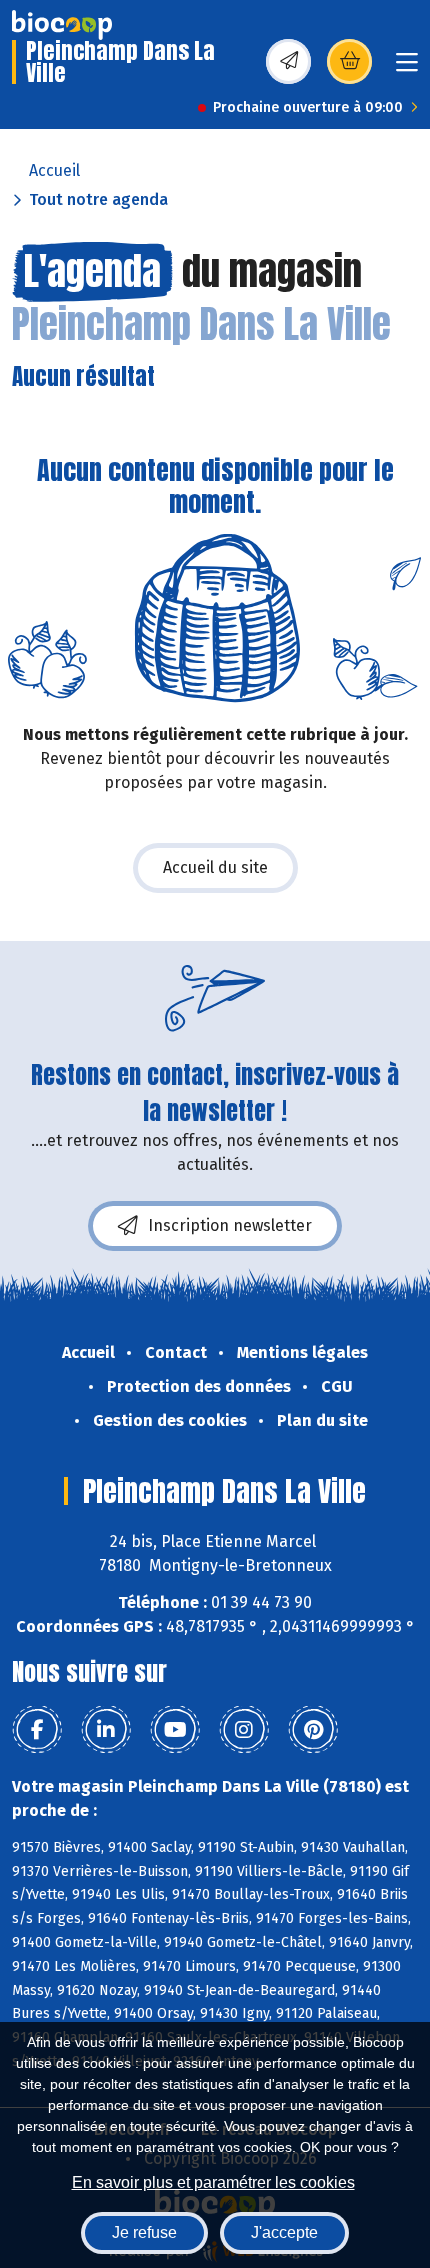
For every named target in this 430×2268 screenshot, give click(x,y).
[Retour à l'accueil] (62, 25)
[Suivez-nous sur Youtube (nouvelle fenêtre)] (175, 1730)
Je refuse (144, 2232)
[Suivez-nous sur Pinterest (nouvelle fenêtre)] (313, 1730)
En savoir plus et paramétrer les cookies (213, 2182)
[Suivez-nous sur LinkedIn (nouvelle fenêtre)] (106, 1730)
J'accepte (284, 2232)
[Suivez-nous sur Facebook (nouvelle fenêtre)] (37, 1730)
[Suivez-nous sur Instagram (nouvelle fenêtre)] (244, 1730)
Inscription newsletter (230, 1225)
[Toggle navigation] (407, 68)
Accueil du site (215, 867)
